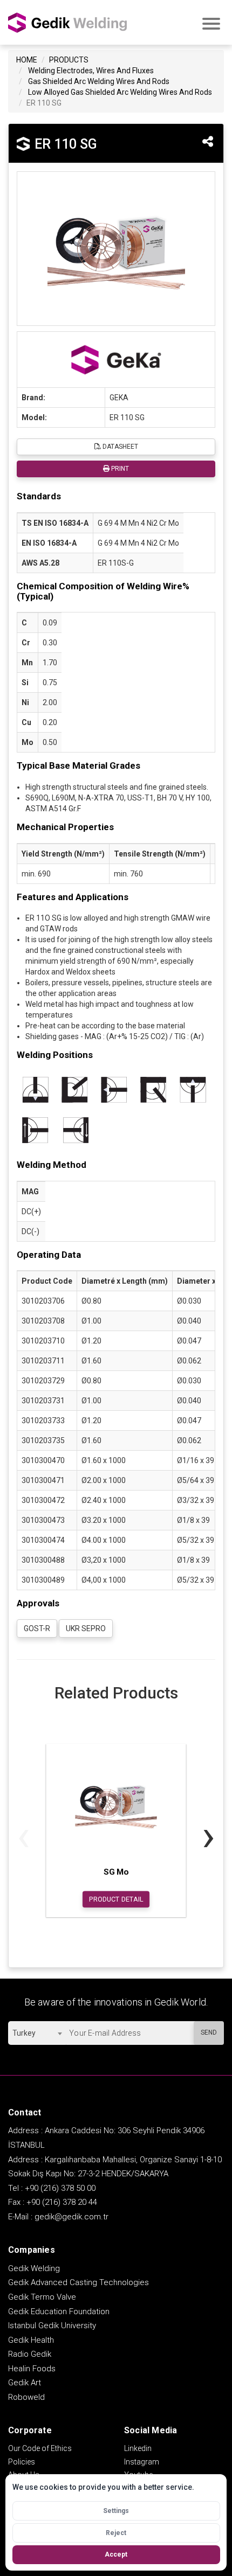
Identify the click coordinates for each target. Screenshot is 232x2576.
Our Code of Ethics (40, 2448)
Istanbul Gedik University (52, 2326)
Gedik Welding (34, 2268)
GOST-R (37, 1628)
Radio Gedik (30, 2354)
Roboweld (26, 2397)
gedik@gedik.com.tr (71, 2217)
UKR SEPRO (86, 1628)
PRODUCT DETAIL (116, 1899)
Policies (22, 2462)
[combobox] (37, 2033)
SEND (209, 2032)
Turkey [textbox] (24, 2033)
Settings (116, 2511)
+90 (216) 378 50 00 (60, 2188)
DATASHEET (120, 447)
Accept (116, 2554)
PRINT (119, 469)
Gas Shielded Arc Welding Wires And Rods (99, 81)
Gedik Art (25, 2383)
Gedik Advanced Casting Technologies (79, 2282)
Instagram (142, 2462)
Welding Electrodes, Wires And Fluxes (91, 71)
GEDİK (67, 22)
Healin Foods (32, 2369)
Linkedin (138, 2448)
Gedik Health (31, 2340)
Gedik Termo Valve (42, 2297)
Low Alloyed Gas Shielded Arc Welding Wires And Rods (120, 92)
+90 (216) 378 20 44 (62, 2202)
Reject (116, 2533)
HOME (27, 60)
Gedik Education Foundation (59, 2312)
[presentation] (23, 1836)
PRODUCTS (69, 60)
